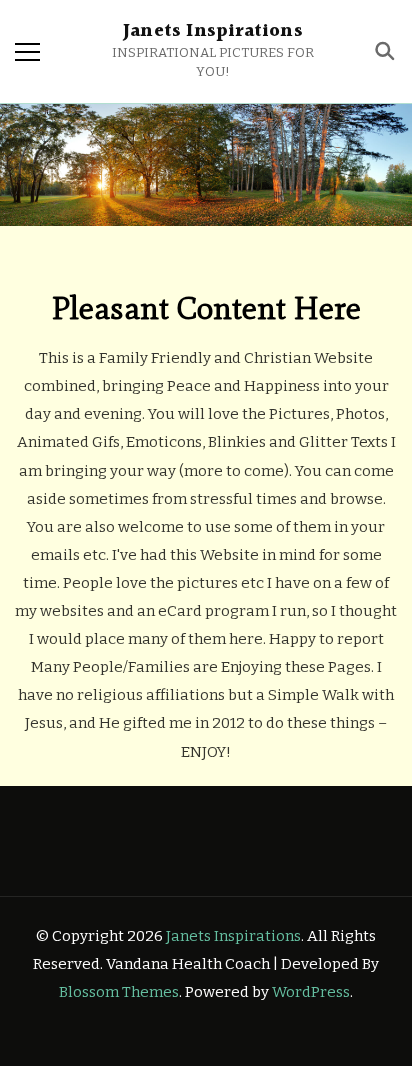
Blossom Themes (119, 992)
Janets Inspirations (213, 31)
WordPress (311, 992)
